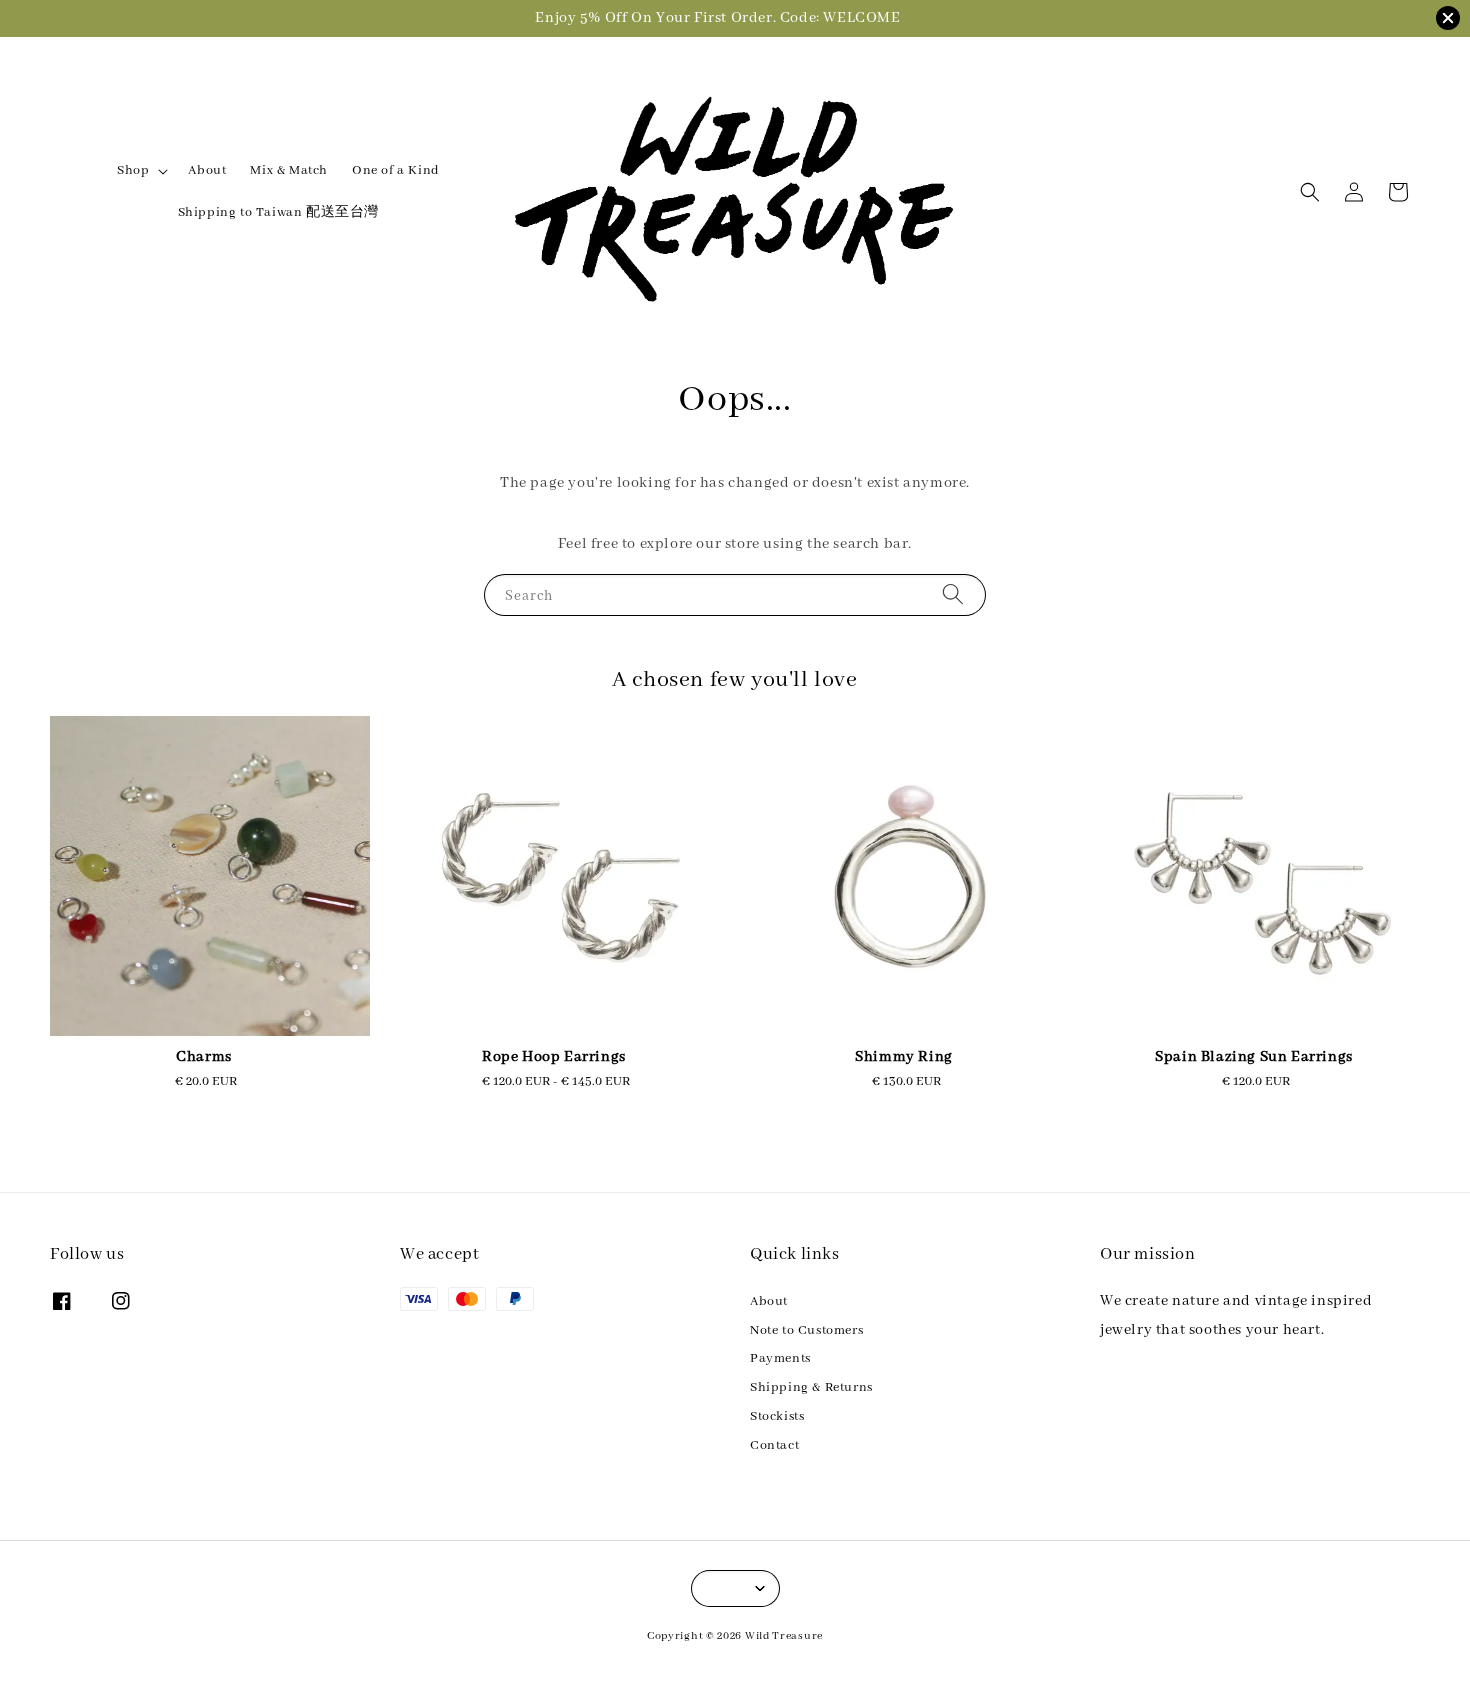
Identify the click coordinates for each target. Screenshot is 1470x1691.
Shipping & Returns (811, 1387)
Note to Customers (806, 1330)
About (207, 170)
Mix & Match (289, 170)
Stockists (777, 1416)
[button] (1310, 192)
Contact (774, 1445)
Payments (780, 1358)
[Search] (953, 594)
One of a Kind (396, 170)
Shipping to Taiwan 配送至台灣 (278, 212)
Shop (133, 170)
